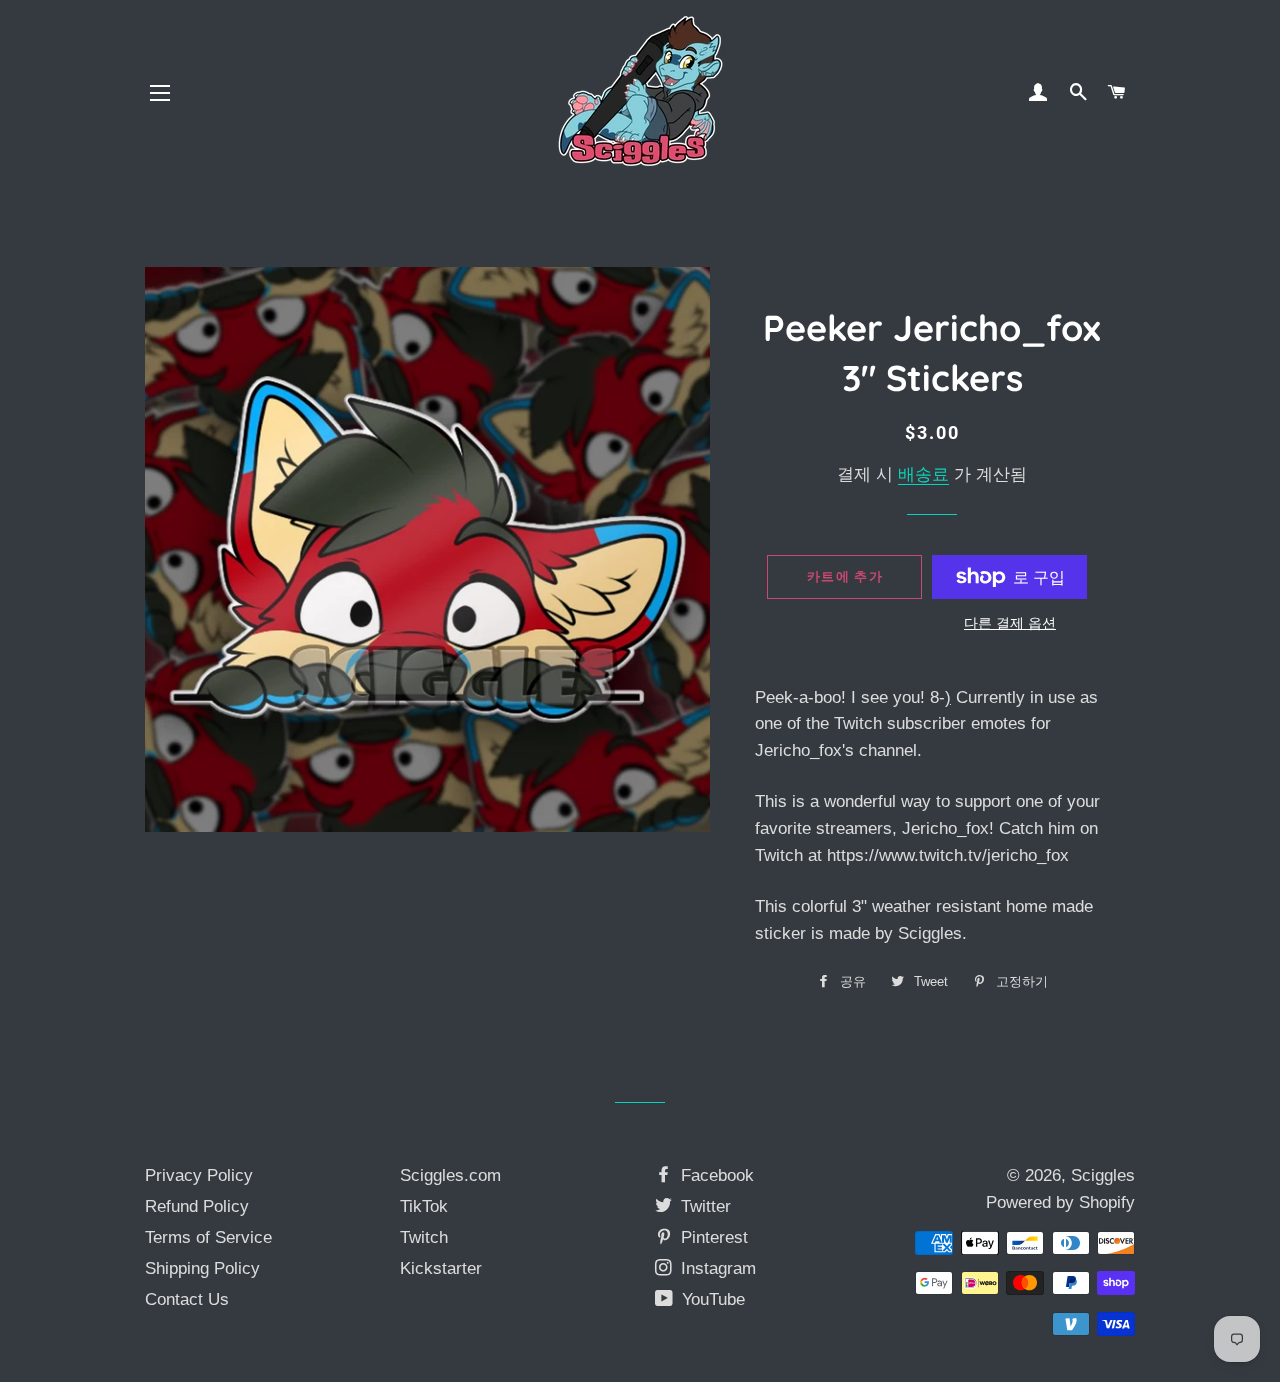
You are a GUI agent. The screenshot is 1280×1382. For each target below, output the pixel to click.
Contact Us (187, 1299)
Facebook (715, 1175)
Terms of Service (208, 1237)
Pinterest (712, 1237)
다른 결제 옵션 (1010, 623)
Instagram (716, 1268)
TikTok (424, 1206)
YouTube (711, 1299)
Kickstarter (441, 1268)
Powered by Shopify (1060, 1202)
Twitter (703, 1206)
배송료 (923, 474)
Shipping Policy (202, 1268)
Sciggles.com (450, 1175)
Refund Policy (197, 1206)
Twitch (424, 1237)
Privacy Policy (199, 1175)
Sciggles (1103, 1175)
